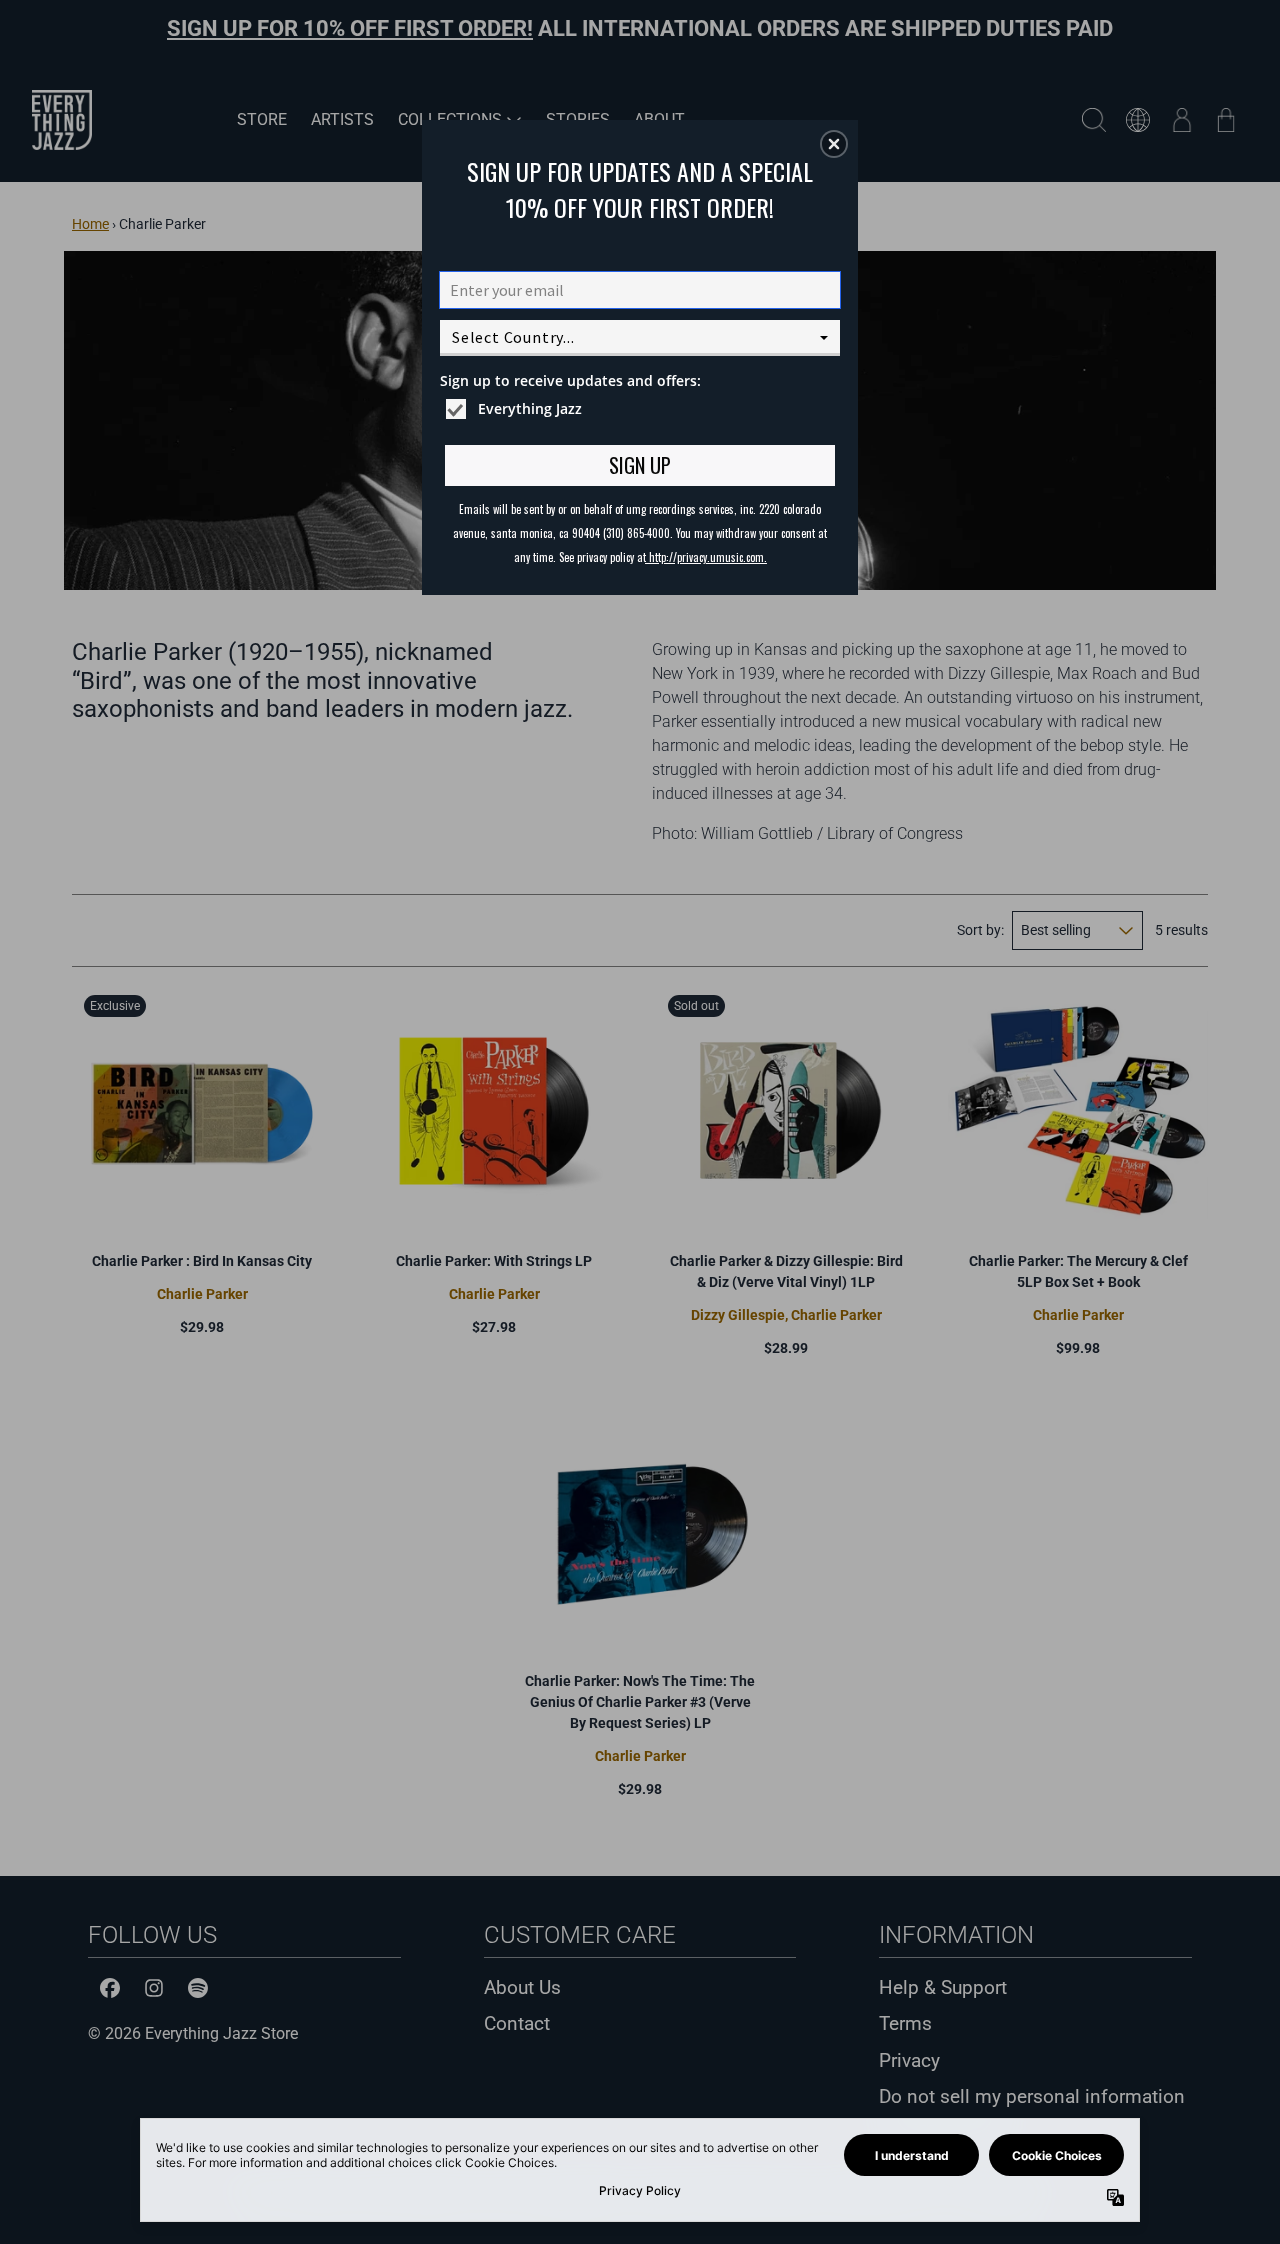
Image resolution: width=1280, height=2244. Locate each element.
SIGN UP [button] (640, 465)
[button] (834, 144)
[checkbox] (642, 409)
